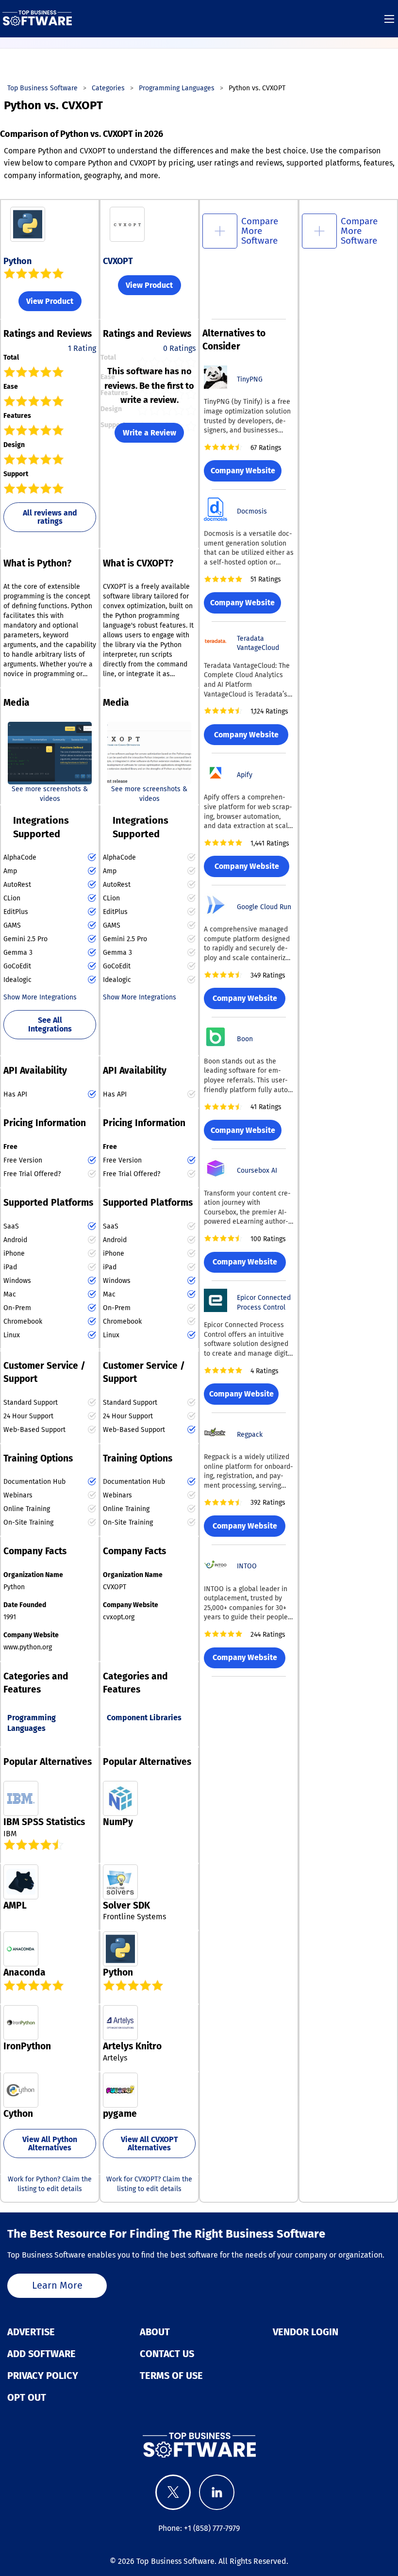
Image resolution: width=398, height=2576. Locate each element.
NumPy (118, 1822)
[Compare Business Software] (199, 2445)
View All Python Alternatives (50, 2144)
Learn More (57, 2285)
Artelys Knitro (132, 2046)
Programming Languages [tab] (32, 1723)
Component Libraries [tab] (144, 1718)
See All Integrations (50, 1024)
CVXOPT (118, 261)
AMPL (15, 1905)
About (155, 2332)
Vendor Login (306, 2332)
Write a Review (149, 433)
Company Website (243, 471)
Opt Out (27, 2397)
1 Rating (82, 348)
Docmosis (252, 511)
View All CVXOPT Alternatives (149, 2144)
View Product (50, 301)
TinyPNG (250, 379)
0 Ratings (179, 348)
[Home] (37, 18)
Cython (18, 2114)
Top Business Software (175, 2561)
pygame (120, 2114)
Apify (245, 775)
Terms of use (171, 2376)
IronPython (27, 2046)
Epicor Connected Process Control (264, 1303)
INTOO (247, 1566)
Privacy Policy (43, 2376)
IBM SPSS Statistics (44, 1822)
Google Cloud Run (264, 907)
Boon (245, 1039)
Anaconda (25, 1972)
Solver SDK (126, 1905)
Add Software (41, 2354)
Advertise (31, 2332)
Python (17, 261)
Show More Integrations (40, 997)
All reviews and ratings (50, 517)
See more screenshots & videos (50, 794)
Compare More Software (260, 231)
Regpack (250, 1435)
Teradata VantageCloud (258, 643)
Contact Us (167, 2354)
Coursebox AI (257, 1171)
